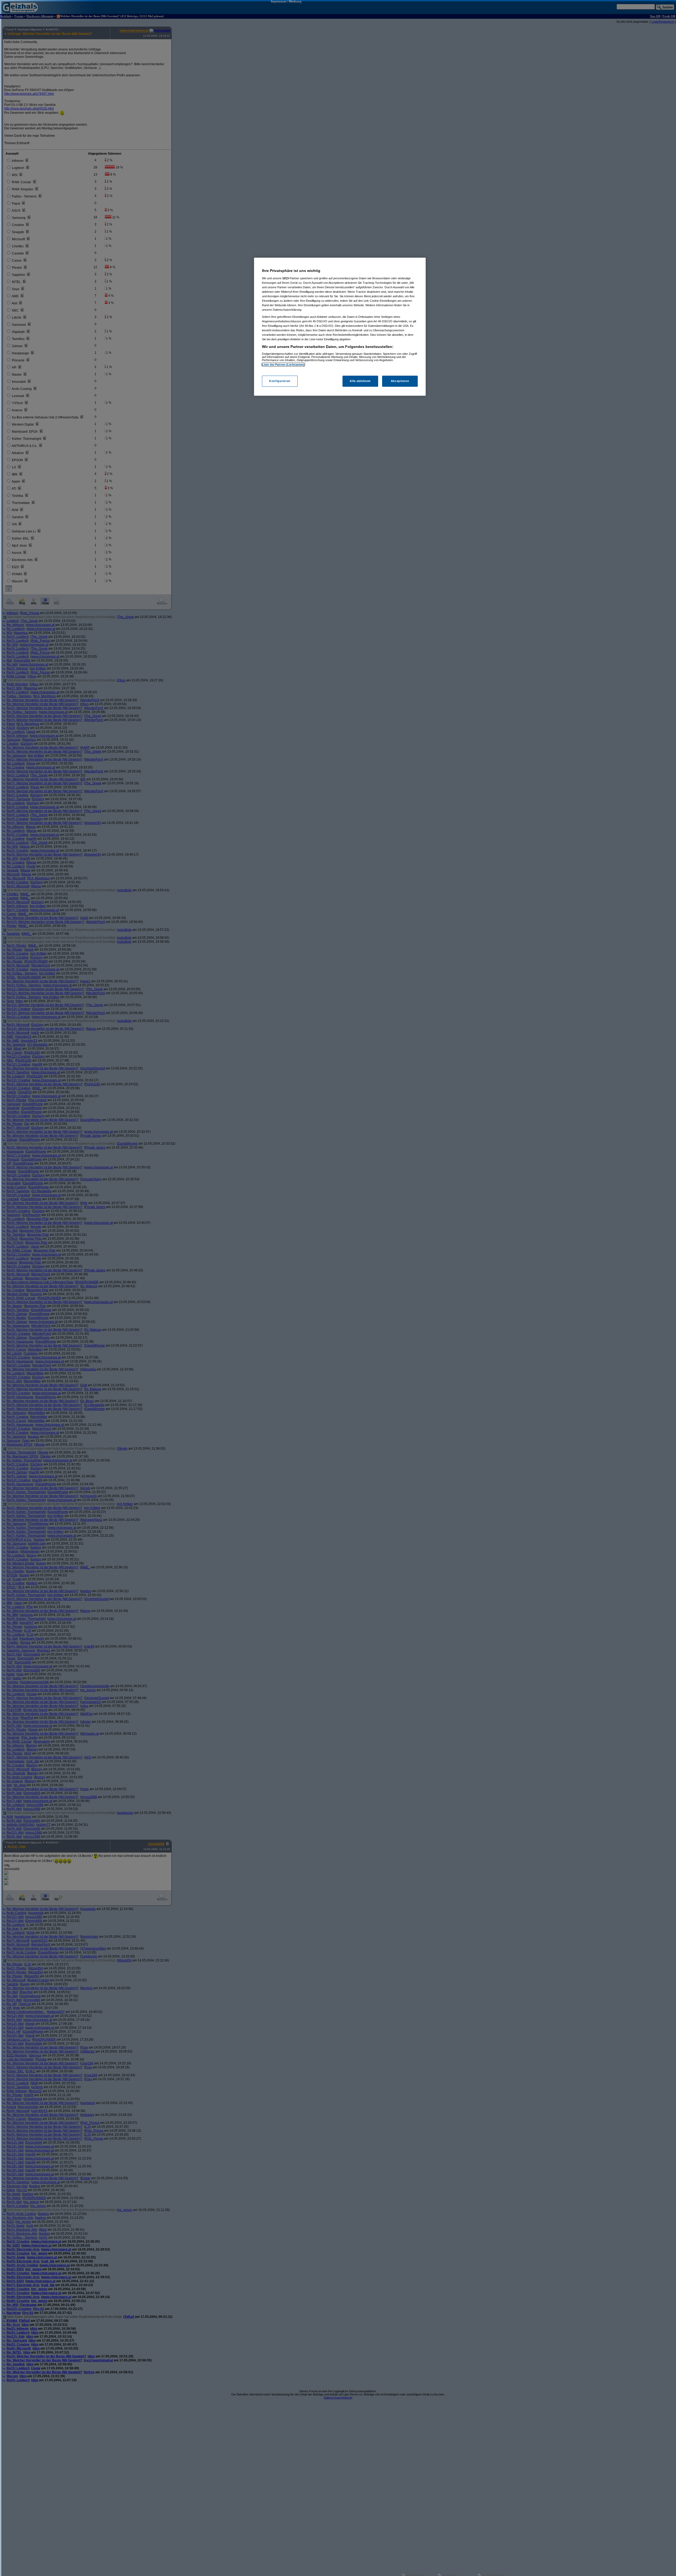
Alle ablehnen (360, 381)
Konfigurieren (280, 381)
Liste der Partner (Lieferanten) (283, 365)
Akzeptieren (400, 381)
